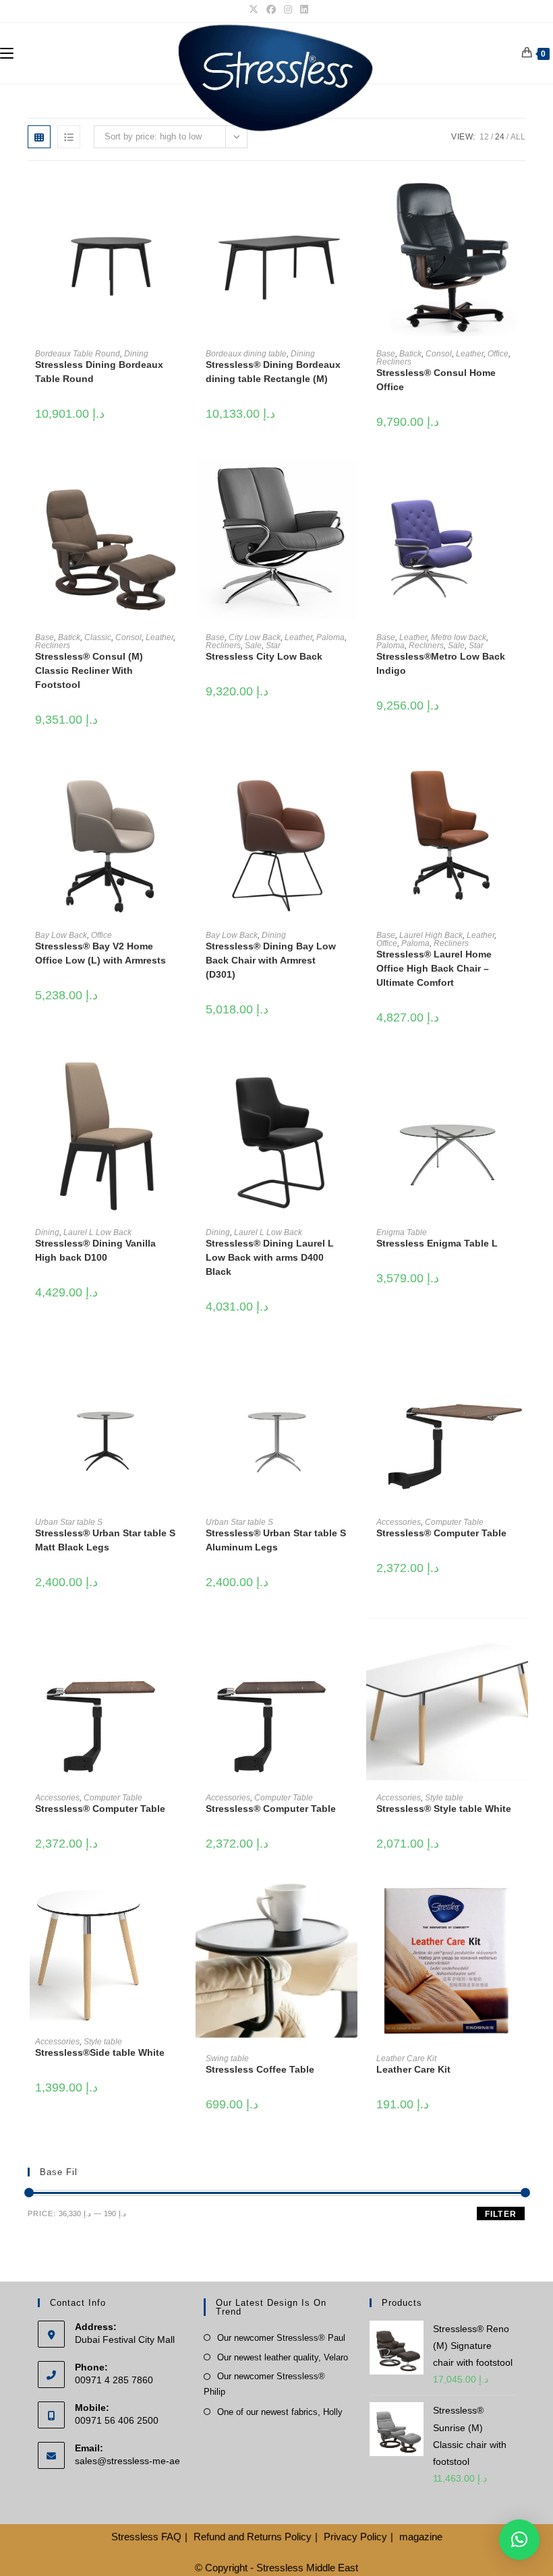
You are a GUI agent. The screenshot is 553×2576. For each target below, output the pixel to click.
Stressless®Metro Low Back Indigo (441, 663)
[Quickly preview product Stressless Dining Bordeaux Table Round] (180, 198)
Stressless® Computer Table (441, 1533)
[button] (519, 2540)
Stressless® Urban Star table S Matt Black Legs (105, 1540)
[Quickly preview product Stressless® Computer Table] (521, 1366)
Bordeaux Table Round (78, 354)
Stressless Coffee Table (260, 2069)
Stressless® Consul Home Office (436, 380)
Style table (444, 1798)
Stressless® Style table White (444, 1809)
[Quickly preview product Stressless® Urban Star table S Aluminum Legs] (351, 1366)
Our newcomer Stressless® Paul (281, 2338)
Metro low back (459, 637)
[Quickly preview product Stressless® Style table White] (521, 1641)
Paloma (330, 637)
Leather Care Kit (406, 2059)
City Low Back (255, 637)
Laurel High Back (431, 935)
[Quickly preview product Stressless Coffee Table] (351, 1903)
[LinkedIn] (302, 9)
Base (386, 354)
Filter (501, 2214)
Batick (410, 354)
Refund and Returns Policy (253, 2537)
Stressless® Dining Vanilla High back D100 (95, 1250)
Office (498, 354)
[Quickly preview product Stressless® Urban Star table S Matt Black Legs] (180, 1366)
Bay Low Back (61, 935)
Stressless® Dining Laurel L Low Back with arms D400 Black (270, 1257)
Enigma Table (402, 1232)
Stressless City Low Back (264, 656)
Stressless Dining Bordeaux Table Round (99, 372)
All (518, 137)
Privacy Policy (355, 2537)
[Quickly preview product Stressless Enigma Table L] (521, 1077)
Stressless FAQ (146, 2537)
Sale (253, 646)
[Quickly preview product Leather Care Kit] (521, 1903)
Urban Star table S (69, 1522)
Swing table (227, 2059)
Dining (136, 354)
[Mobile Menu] (7, 53)
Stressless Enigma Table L (437, 1243)
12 (484, 137)
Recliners (394, 362)
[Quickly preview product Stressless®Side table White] (180, 1903)
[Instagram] (288, 9)
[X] (254, 9)
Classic (98, 637)
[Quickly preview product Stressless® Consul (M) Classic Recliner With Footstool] (180, 482)
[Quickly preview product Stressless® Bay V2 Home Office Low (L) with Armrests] (180, 779)
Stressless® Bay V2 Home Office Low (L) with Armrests (100, 953)
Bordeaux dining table (246, 354)
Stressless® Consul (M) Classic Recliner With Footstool (89, 670)
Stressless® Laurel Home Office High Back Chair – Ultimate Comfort (434, 968)
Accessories (399, 1522)
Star (273, 646)
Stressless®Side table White (100, 2052)
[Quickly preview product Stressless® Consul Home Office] (521, 198)
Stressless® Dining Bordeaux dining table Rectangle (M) (273, 372)
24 (500, 137)
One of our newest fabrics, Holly (280, 2412)
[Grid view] (39, 137)
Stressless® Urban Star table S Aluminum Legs (276, 1540)
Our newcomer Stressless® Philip (264, 2384)
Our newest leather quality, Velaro (283, 2357)
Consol (439, 354)
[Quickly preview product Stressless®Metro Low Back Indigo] (521, 482)
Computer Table (454, 1522)
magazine (421, 2537)
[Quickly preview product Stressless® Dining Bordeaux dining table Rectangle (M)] (351, 198)
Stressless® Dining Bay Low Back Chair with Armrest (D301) (271, 960)
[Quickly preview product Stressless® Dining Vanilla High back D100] (180, 1077)
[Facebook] (271, 9)
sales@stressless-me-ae (127, 2461)
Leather (470, 354)
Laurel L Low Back (97, 1232)
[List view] (69, 137)
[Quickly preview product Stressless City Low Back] (351, 482)
